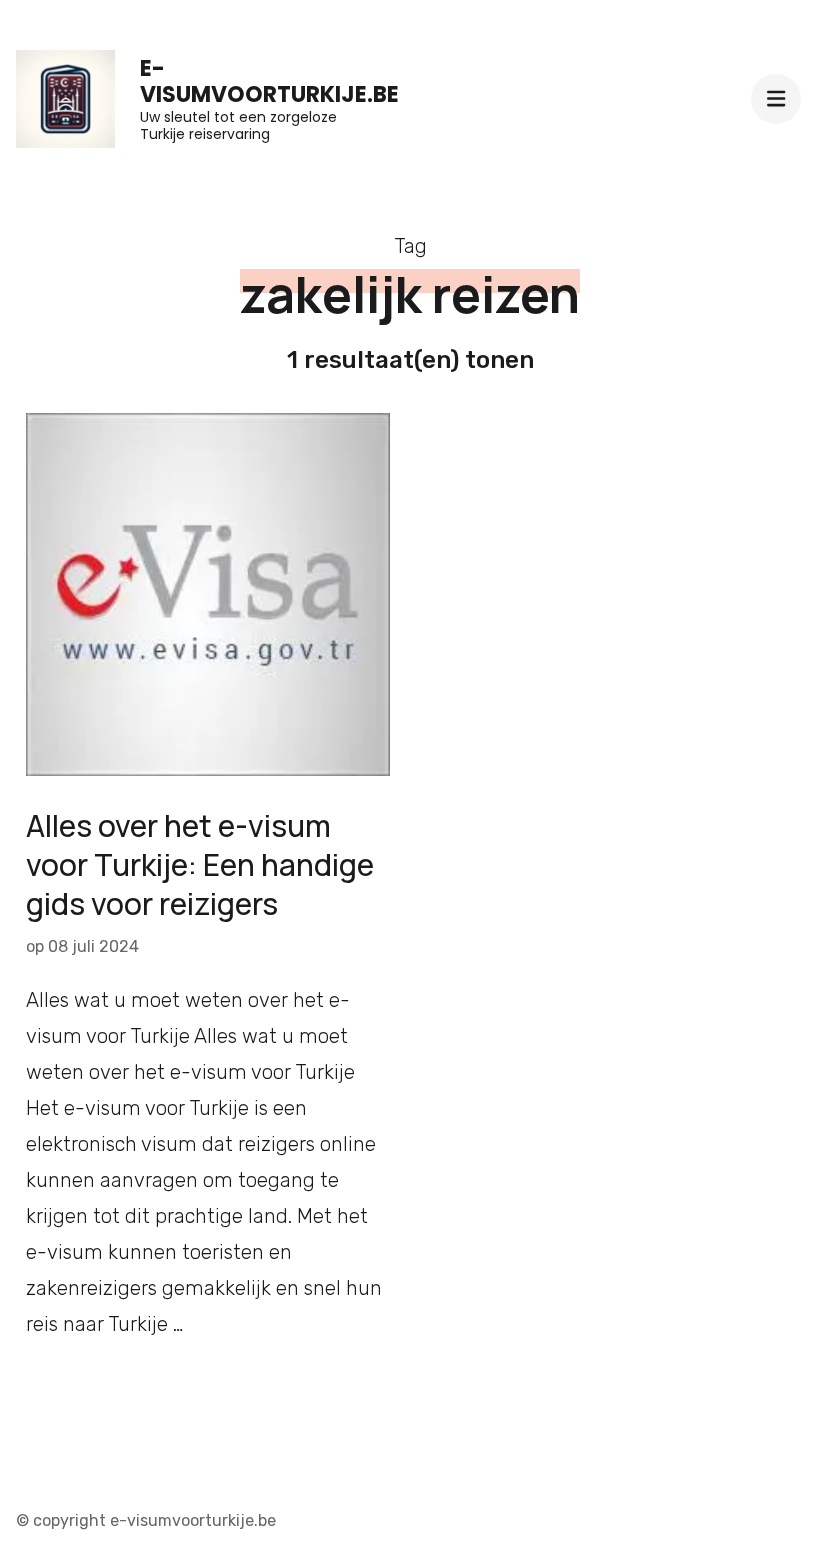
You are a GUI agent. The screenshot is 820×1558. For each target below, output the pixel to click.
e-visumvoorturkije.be (269, 81)
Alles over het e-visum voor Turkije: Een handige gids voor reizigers (200, 864)
